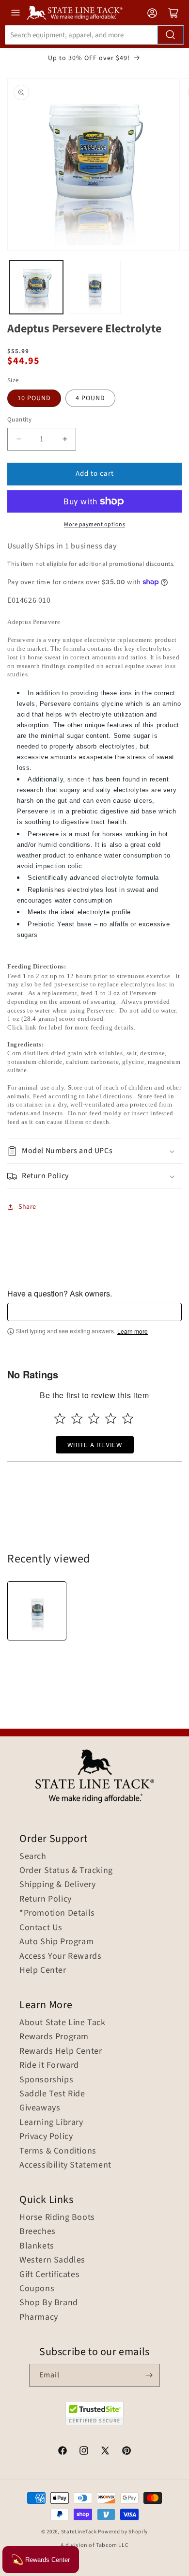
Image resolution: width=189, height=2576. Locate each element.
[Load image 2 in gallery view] (94, 287)
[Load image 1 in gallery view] (36, 287)
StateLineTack (79, 2532)
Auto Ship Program (56, 1942)
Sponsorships (46, 2080)
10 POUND (34, 398)
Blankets (37, 2246)
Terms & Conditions (58, 2151)
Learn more (133, 1331)
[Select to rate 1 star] (60, 1418)
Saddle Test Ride (52, 2094)
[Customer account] (152, 13)
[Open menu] (16, 13)
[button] (94, 1151)
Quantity (19, 420)
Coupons (37, 2289)
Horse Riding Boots (57, 2217)
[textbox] (94, 1312)
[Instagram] (84, 2452)
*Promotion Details (57, 1913)
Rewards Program (54, 2037)
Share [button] (27, 1207)
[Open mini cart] (173, 13)
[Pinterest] (126, 2452)
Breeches (38, 2232)
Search (33, 1857)
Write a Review (95, 1444)
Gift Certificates (49, 2275)
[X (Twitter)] (105, 2452)
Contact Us (41, 1928)
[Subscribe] (149, 2375)
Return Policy (46, 1899)
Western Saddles (52, 2260)
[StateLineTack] (75, 13)
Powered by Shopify (123, 2532)
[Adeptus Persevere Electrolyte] (37, 1611)
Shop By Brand (49, 2303)
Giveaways (40, 2108)
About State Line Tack (63, 2023)
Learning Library (51, 2123)
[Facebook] (63, 2452)
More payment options (94, 524)
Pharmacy (39, 2317)
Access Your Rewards (60, 1956)
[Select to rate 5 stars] (128, 1418)
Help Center (43, 1970)
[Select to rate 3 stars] (94, 1418)
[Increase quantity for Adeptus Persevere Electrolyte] (65, 439)
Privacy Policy (46, 2137)
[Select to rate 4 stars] (111, 1418)
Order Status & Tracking (66, 1871)
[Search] (171, 35)
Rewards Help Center (61, 2051)
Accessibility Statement (65, 2165)
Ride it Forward (49, 2065)
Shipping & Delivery (57, 1885)
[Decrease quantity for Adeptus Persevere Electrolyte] (19, 439)
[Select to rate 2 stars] (77, 1418)
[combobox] (94, 35)
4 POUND (90, 398)
